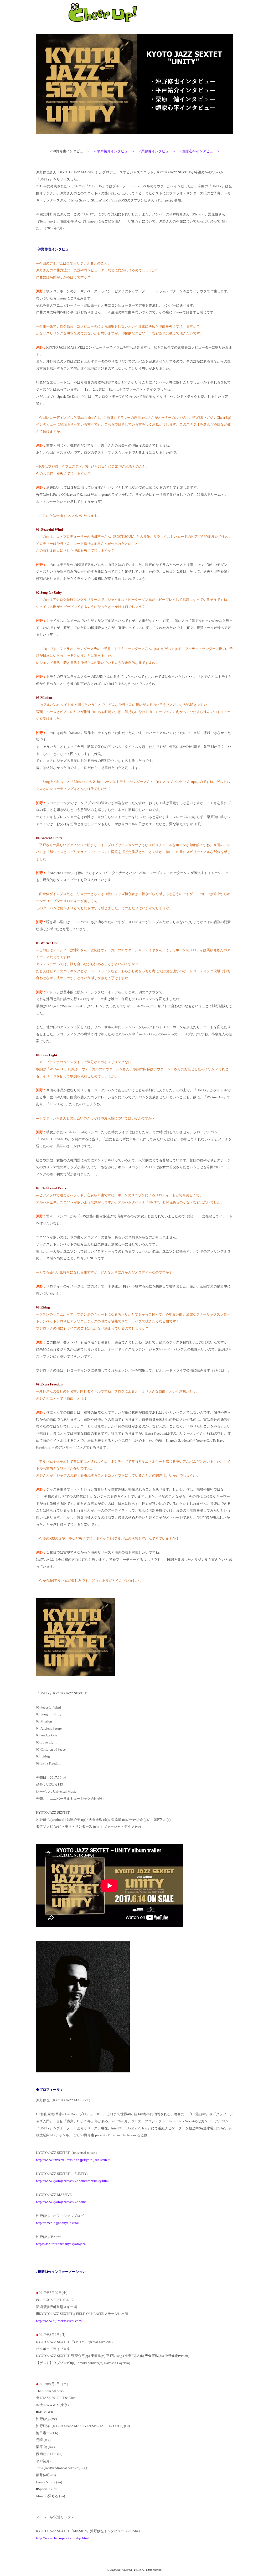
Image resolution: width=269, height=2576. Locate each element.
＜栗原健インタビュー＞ (157, 151)
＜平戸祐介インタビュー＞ (114, 151)
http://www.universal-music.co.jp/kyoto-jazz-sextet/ (73, 2160)
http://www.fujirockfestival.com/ (59, 2321)
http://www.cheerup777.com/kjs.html (62, 2538)
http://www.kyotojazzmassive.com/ (61, 2202)
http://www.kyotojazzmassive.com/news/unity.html (72, 2181)
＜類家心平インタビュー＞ (199, 151)
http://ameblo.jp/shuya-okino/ (58, 2223)
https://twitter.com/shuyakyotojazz (61, 2244)
